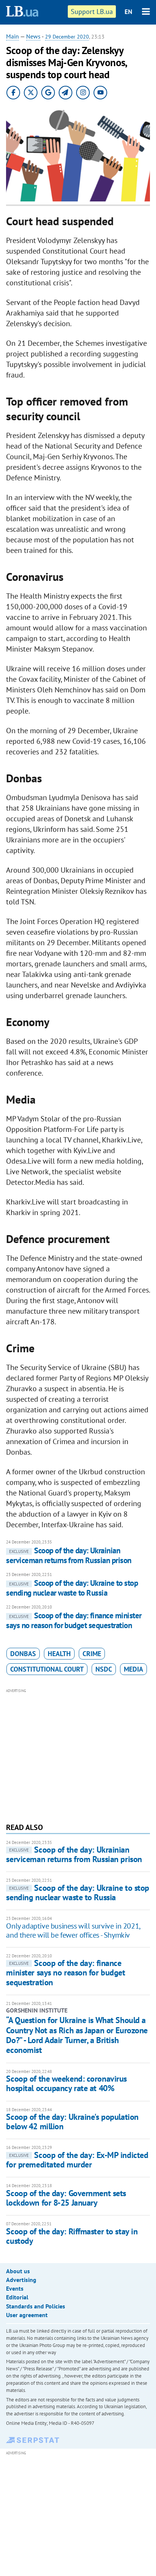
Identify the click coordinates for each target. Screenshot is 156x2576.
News (33, 36)
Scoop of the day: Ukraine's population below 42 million (72, 2122)
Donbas (23, 1654)
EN (128, 12)
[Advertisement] (78, 1755)
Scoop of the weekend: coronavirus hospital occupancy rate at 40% (66, 2083)
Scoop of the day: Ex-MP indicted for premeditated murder (77, 2160)
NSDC (104, 1669)
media (133, 1669)
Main (12, 36)
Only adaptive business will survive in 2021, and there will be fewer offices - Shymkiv (73, 1930)
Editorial (17, 2297)
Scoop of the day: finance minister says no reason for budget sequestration (74, 1620)
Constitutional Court (47, 1669)
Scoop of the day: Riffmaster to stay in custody (72, 2236)
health (59, 1654)
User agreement (27, 2315)
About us (18, 2271)
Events (15, 2288)
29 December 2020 (67, 37)
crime (92, 1654)
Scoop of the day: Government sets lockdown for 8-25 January (66, 2198)
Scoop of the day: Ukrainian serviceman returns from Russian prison (69, 1555)
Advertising (21, 2280)
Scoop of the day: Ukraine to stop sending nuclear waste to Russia (72, 1588)
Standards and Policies (36, 2306)
